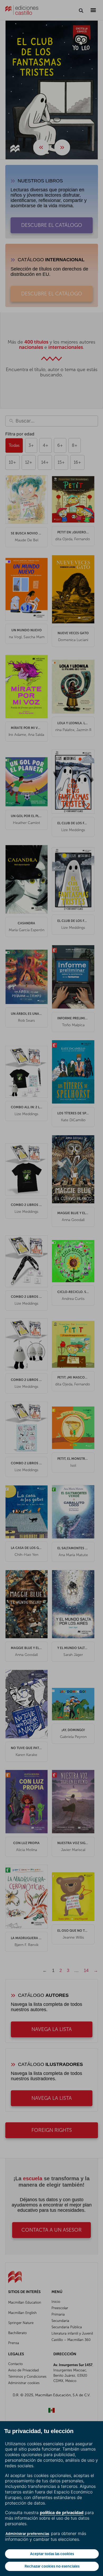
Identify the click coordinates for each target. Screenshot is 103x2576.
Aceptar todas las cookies (52, 2554)
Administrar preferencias (27, 2534)
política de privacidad (62, 2512)
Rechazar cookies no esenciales (52, 2566)
